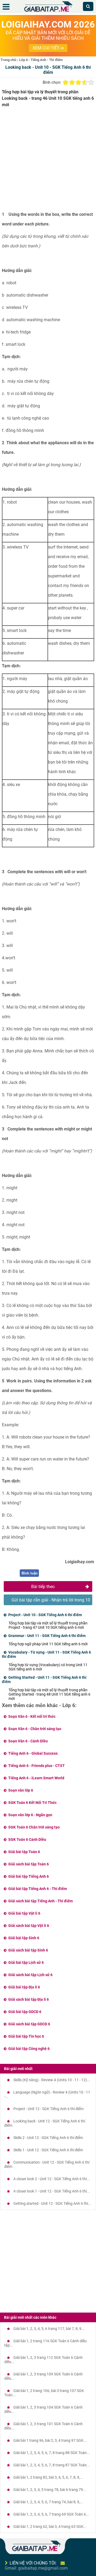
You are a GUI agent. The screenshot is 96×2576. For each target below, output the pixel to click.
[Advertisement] (48, 162)
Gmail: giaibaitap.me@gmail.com (36, 2568)
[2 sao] (72, 82)
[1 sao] (66, 82)
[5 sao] (91, 82)
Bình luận (30, 1573)
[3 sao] (78, 82)
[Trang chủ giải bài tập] (48, 12)
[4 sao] (85, 82)
